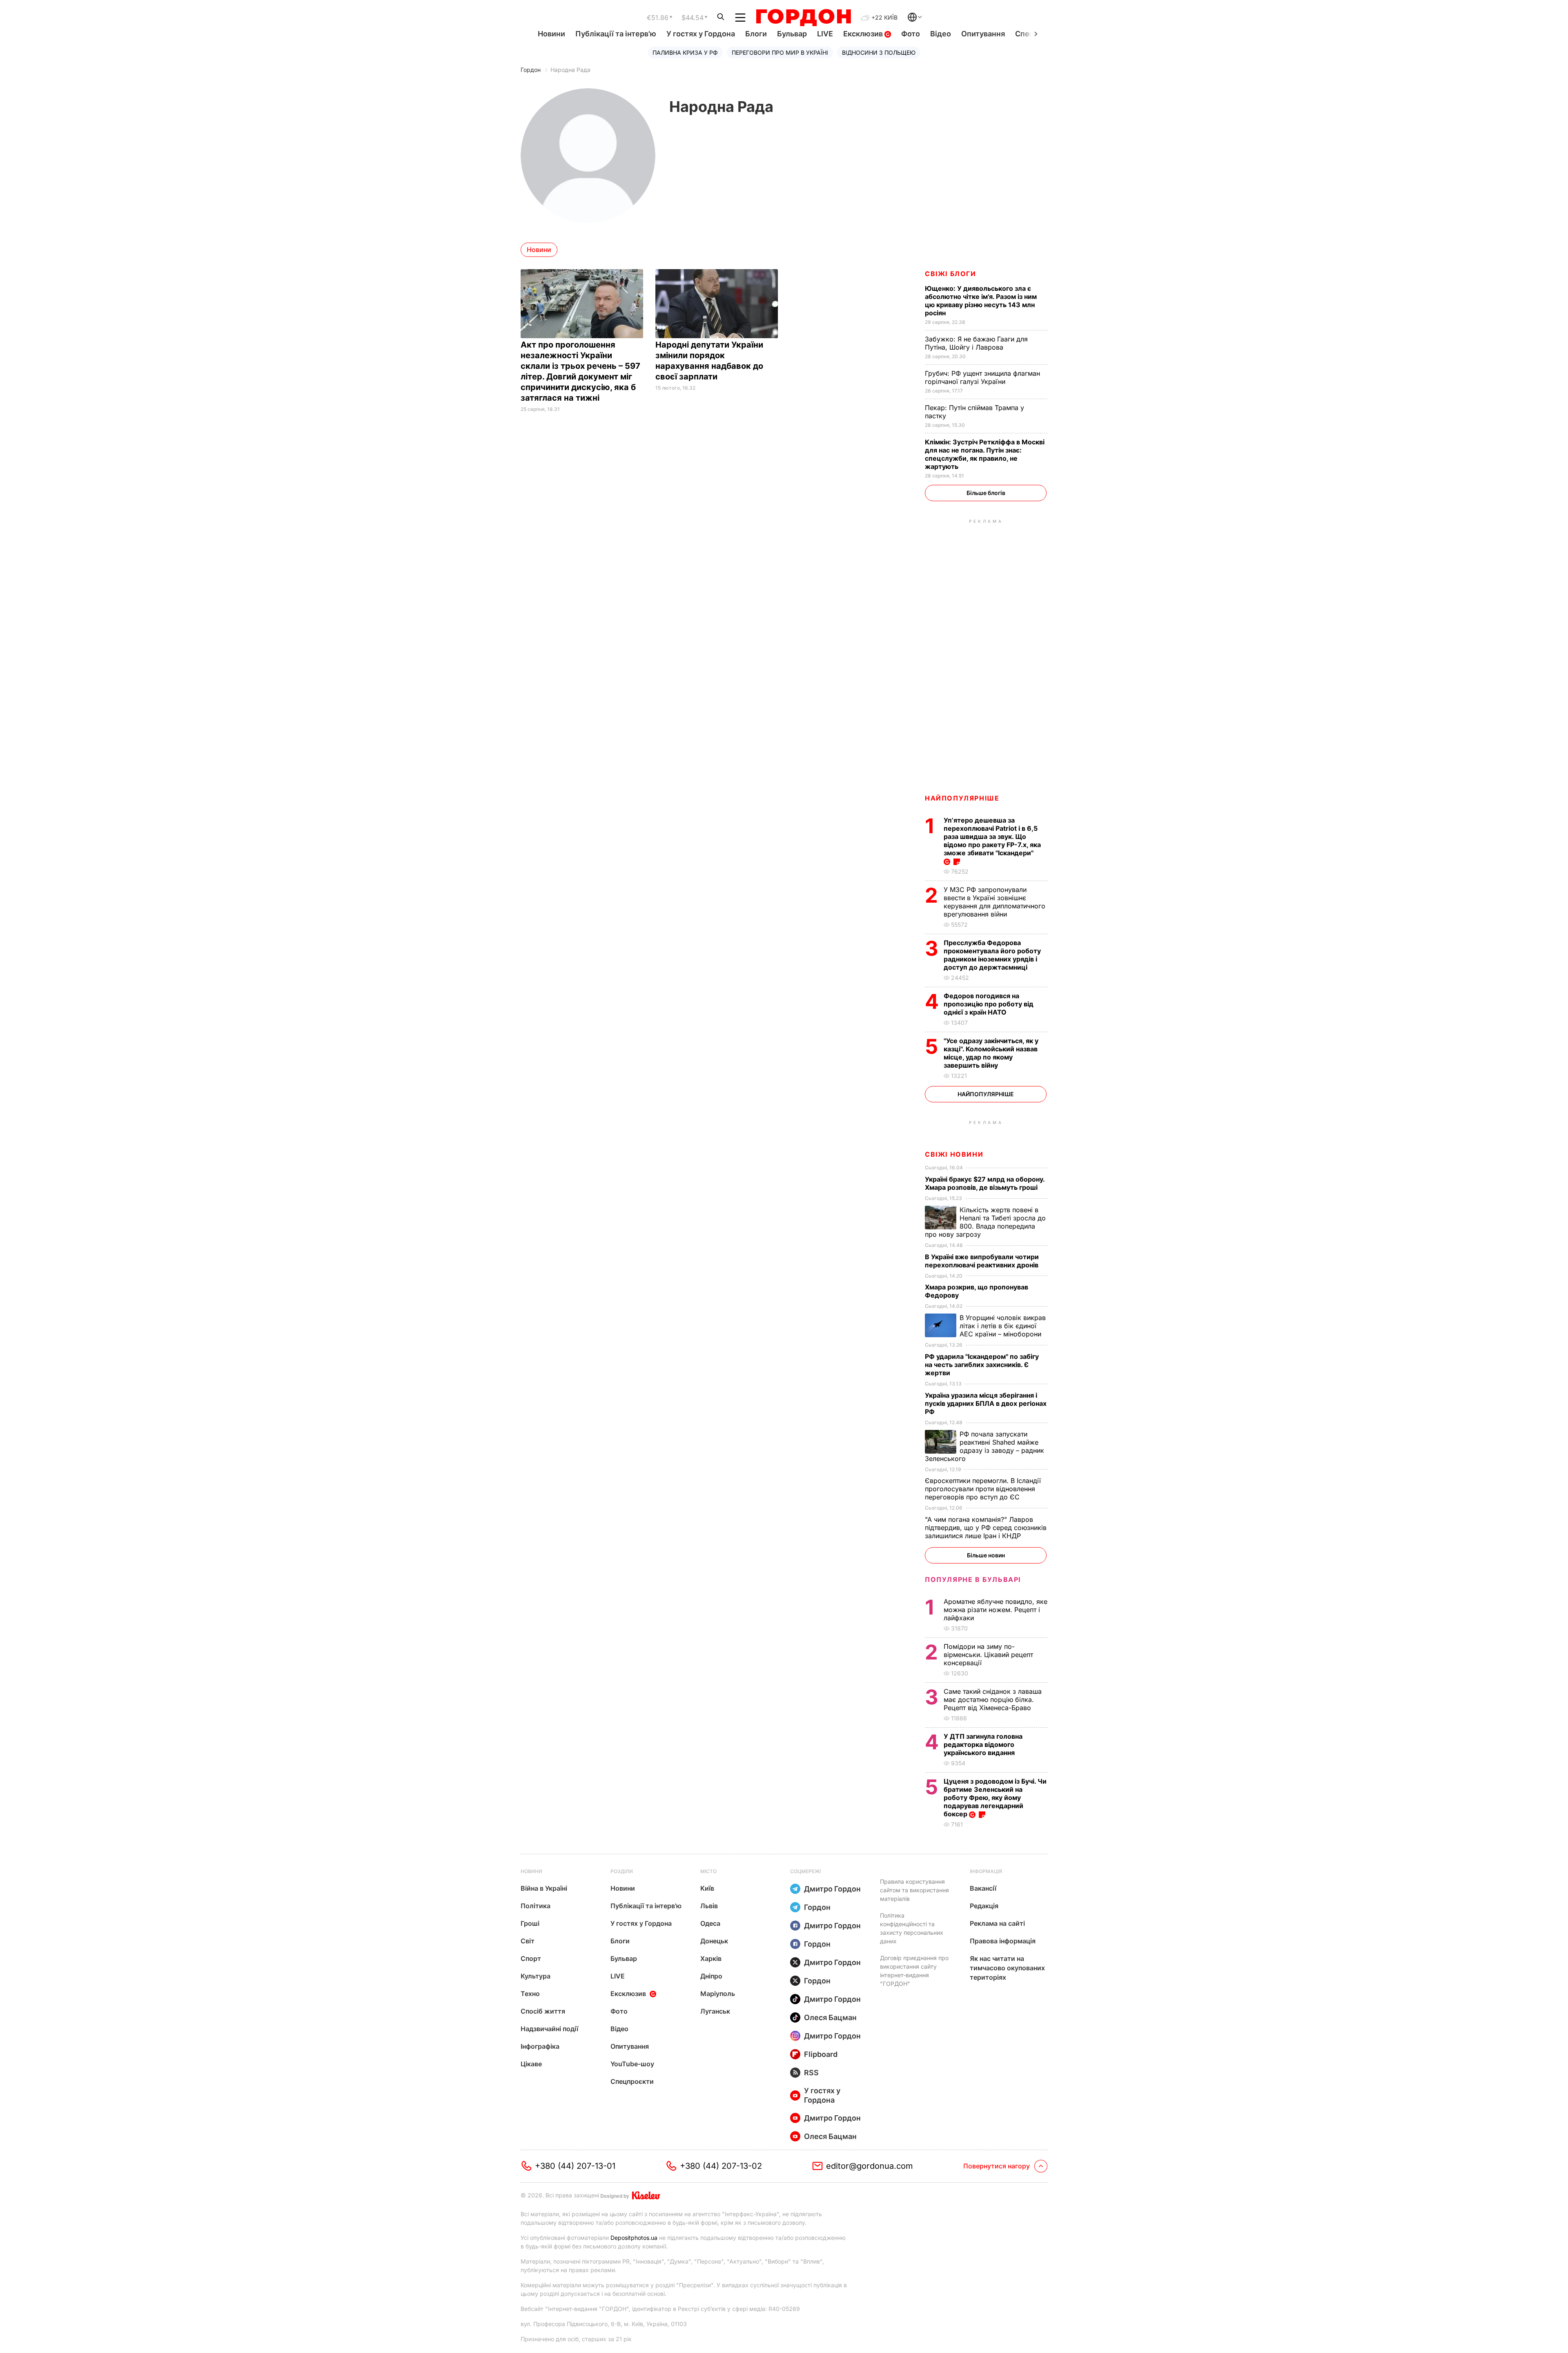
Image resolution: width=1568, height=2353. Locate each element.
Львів (709, 1906)
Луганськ (715, 2011)
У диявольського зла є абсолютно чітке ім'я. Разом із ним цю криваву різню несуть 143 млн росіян (981, 301)
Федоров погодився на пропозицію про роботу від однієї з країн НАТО (989, 1004)
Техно (530, 1994)
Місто (708, 1871)
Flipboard (821, 2054)
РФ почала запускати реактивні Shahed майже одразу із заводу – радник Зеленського (984, 1446)
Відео (941, 34)
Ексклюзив (864, 34)
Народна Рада (570, 70)
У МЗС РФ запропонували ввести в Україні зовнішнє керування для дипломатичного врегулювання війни (994, 902)
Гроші (530, 1923)
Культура (536, 1976)
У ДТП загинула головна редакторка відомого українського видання (983, 1744)
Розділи (622, 1871)
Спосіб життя (543, 2011)
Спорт (531, 1958)
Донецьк (714, 1941)
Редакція (984, 1906)
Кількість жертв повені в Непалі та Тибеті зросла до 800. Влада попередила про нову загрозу (985, 1222)
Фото (911, 34)
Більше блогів (986, 493)
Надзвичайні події (549, 2029)
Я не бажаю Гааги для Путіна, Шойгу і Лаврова (976, 343)
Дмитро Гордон (832, 1889)
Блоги (756, 34)
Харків (711, 1958)
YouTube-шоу (632, 2064)
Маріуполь (718, 1994)
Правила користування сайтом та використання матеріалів (914, 1890)
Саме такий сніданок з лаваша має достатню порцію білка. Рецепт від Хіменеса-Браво (993, 1700)
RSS (811, 2073)
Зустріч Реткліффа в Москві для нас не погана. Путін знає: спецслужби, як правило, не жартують (985, 454)
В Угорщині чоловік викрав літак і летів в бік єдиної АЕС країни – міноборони (1003, 1326)
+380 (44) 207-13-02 (721, 2166)
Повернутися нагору (997, 2166)
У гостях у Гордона (701, 34)
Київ (707, 1888)
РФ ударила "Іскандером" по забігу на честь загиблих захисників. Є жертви (982, 1365)
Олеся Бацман (830, 2017)
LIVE (825, 34)
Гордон (531, 70)
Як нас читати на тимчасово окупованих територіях (1007, 1968)
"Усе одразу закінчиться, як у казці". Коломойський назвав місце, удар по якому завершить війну (991, 1053)
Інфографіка (540, 2046)
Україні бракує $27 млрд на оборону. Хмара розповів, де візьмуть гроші (985, 1183)
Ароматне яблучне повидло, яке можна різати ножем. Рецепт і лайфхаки (996, 1610)
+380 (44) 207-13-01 (575, 2166)
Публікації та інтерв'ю (616, 34)
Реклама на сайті (997, 1923)
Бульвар (792, 34)
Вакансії (983, 1888)
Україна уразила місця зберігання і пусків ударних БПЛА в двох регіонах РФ (986, 1403)
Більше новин (986, 1555)
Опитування (983, 34)
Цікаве (531, 2064)
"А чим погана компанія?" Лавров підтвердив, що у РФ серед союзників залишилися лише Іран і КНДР (986, 1528)
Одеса (710, 1923)
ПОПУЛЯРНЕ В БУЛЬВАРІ (973, 1579)
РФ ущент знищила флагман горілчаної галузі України (982, 377)
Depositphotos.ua (634, 2238)
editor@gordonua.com (870, 2166)
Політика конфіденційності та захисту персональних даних (912, 1928)
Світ (528, 1941)
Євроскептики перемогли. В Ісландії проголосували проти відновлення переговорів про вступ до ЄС (983, 1489)
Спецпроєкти (632, 2081)
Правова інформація (1003, 1941)
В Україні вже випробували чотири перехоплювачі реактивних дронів (982, 1261)
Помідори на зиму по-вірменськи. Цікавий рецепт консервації (988, 1655)
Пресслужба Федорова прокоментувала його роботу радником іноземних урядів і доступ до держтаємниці (992, 955)
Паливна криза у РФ (685, 52)
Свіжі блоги (951, 274)
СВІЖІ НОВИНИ (954, 1154)
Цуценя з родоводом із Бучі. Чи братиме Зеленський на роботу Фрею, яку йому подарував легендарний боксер (995, 1798)
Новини (551, 34)
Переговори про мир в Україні (780, 52)
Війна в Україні (544, 1888)
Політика (536, 1906)
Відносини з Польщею (879, 52)
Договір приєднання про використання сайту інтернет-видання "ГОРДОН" (914, 1971)
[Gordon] (803, 18)
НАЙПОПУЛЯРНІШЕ (962, 798)
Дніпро (711, 1976)
